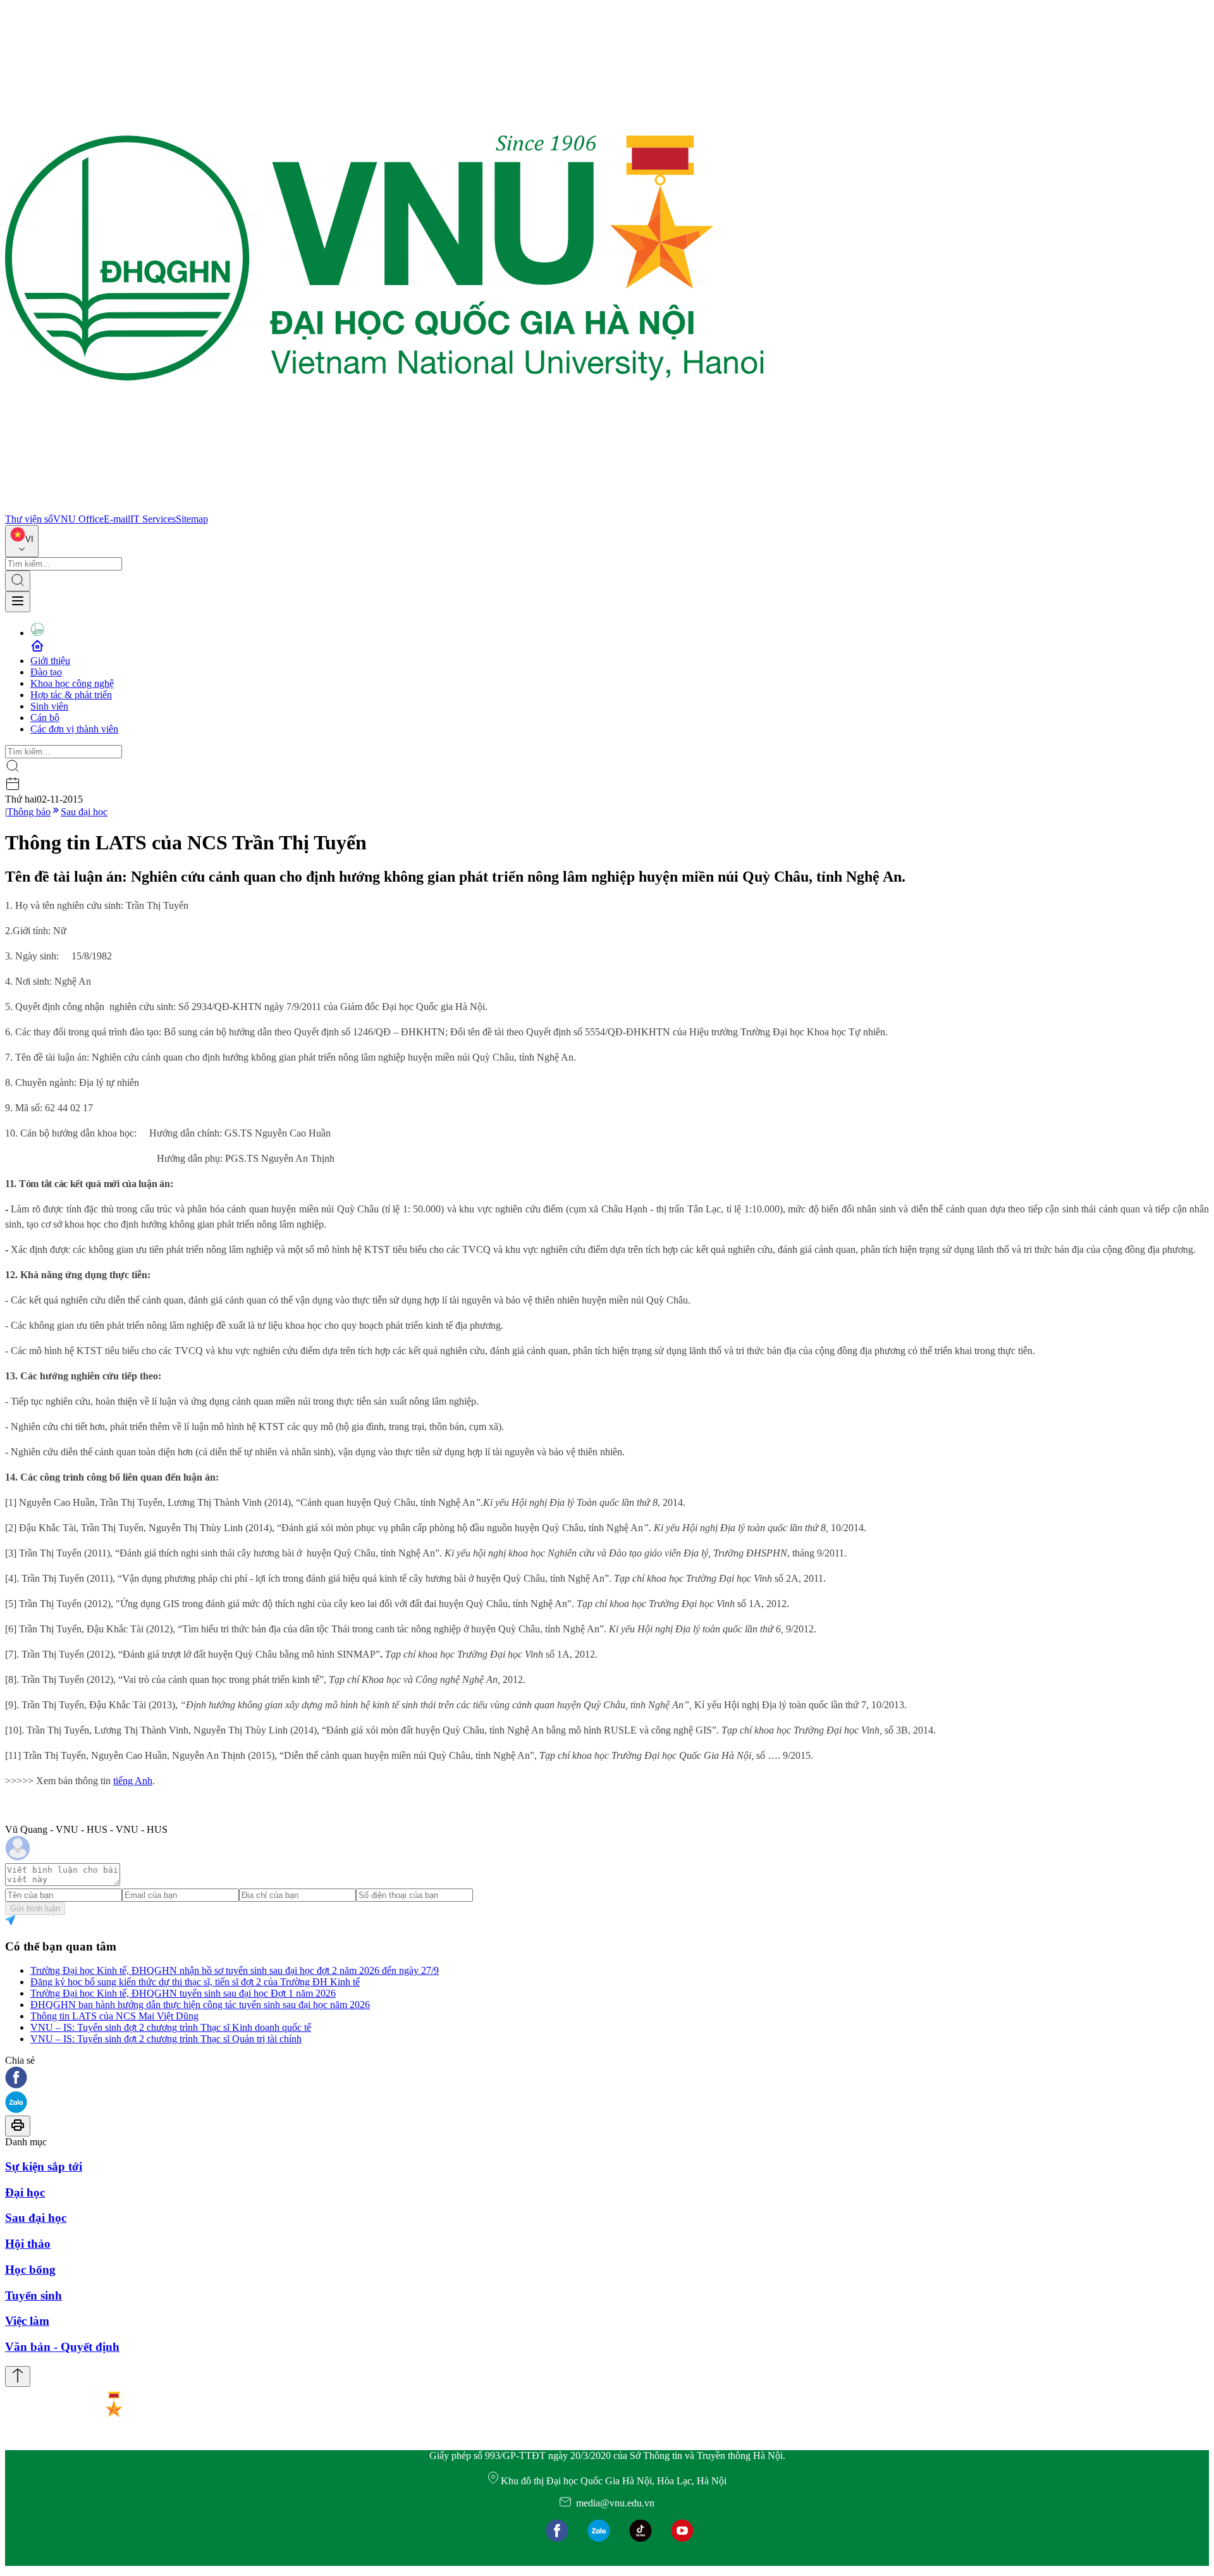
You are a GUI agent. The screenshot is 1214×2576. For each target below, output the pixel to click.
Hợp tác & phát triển (71, 695)
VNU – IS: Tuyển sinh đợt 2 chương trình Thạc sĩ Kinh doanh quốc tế (171, 2027)
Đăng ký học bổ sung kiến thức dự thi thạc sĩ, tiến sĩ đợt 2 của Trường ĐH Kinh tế (195, 1982)
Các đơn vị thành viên (74, 729)
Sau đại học (84, 812)
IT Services (153, 519)
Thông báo (29, 812)
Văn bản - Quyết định (62, 2347)
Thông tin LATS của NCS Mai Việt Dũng (114, 2016)
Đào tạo (46, 672)
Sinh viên (49, 706)
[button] (607, 2079)
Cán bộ (45, 718)
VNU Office (78, 519)
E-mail (117, 519)
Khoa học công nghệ (72, 683)
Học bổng (30, 2270)
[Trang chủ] (384, 508)
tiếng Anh (133, 1781)
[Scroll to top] (18, 2376)
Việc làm (27, 2321)
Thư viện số (29, 519)
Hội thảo (28, 2244)
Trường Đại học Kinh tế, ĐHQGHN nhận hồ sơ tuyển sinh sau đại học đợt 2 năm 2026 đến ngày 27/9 (235, 1970)
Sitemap (192, 519)
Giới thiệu (50, 661)
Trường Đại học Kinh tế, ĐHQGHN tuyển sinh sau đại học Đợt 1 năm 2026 (183, 1993)
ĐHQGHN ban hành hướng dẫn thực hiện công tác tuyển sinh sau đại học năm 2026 (200, 2005)
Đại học (25, 2192)
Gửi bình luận (35, 1908)
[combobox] (22, 541)
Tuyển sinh (34, 2296)
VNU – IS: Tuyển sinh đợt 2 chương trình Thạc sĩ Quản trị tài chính (166, 2039)
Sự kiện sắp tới (44, 2166)
